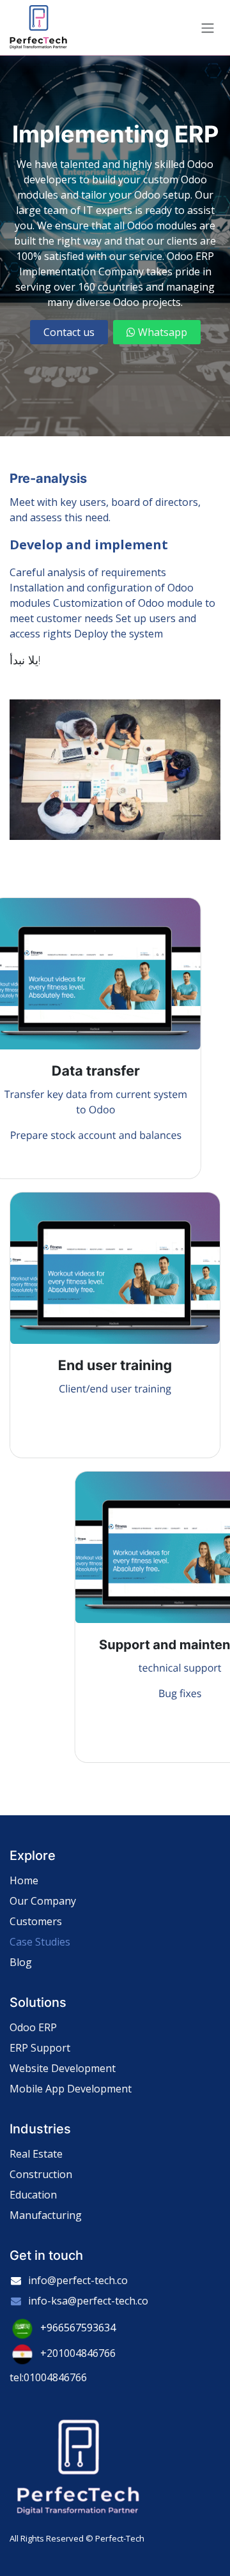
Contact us (69, 332)
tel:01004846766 (48, 2377)
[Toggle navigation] (208, 27)
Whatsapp (161, 332)
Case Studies (40, 1942)
